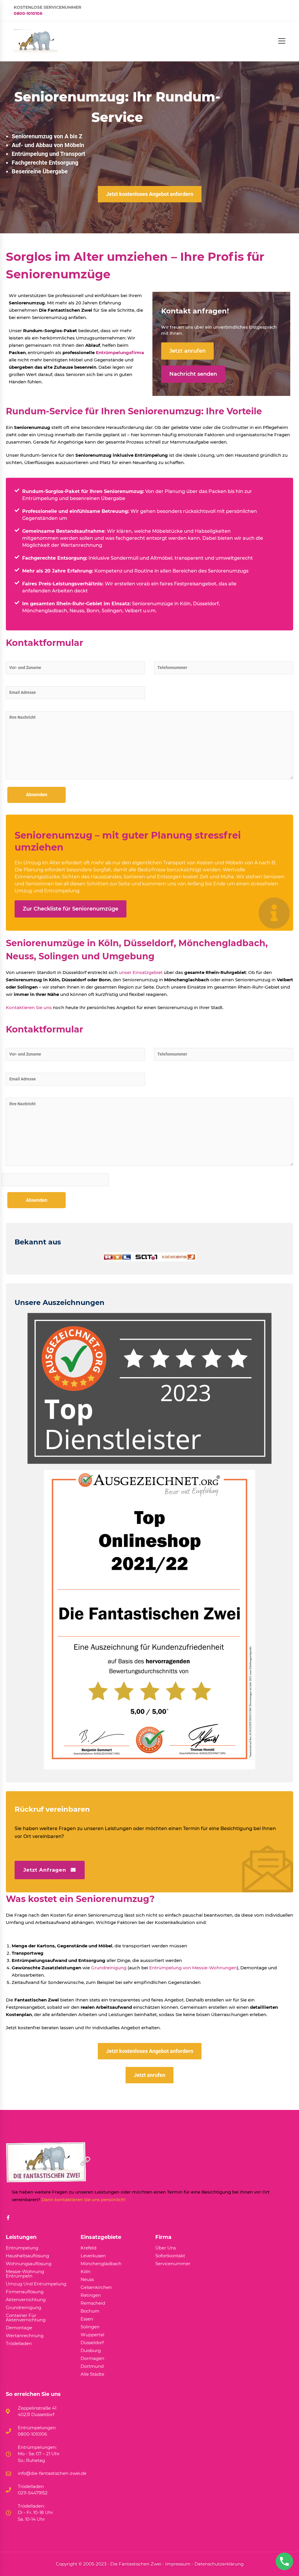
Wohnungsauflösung (29, 2264)
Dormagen (92, 2359)
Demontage (19, 2328)
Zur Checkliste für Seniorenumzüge (71, 909)
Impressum (178, 2564)
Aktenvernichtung (26, 2300)
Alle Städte (92, 2374)
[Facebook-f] (8, 2218)
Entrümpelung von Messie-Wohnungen (193, 1968)
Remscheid (93, 2303)
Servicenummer (173, 2264)
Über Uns (166, 2248)
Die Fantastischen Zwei (136, 2564)
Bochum (90, 2311)
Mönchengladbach (101, 2264)
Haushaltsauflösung (27, 2256)
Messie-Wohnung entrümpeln (25, 2274)
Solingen (90, 2327)
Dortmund (92, 2366)
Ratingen (91, 2295)
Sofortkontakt (170, 2256)
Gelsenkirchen (96, 2288)
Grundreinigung (109, 1968)
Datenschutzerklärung (219, 2564)
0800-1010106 (28, 13)
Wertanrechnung (81, 545)
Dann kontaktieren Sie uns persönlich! (84, 2200)
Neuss (87, 2280)
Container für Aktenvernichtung (26, 2318)
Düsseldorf (92, 2343)
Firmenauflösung (25, 2292)
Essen (87, 2319)
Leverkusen (93, 2256)
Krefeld (88, 2248)
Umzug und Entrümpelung (36, 2284)
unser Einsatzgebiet (141, 972)
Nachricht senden (193, 374)
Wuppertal (92, 2335)
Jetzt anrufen (187, 351)
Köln (86, 2272)
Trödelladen (19, 2344)
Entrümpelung (22, 2248)
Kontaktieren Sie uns (29, 1007)
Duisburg (91, 2351)
